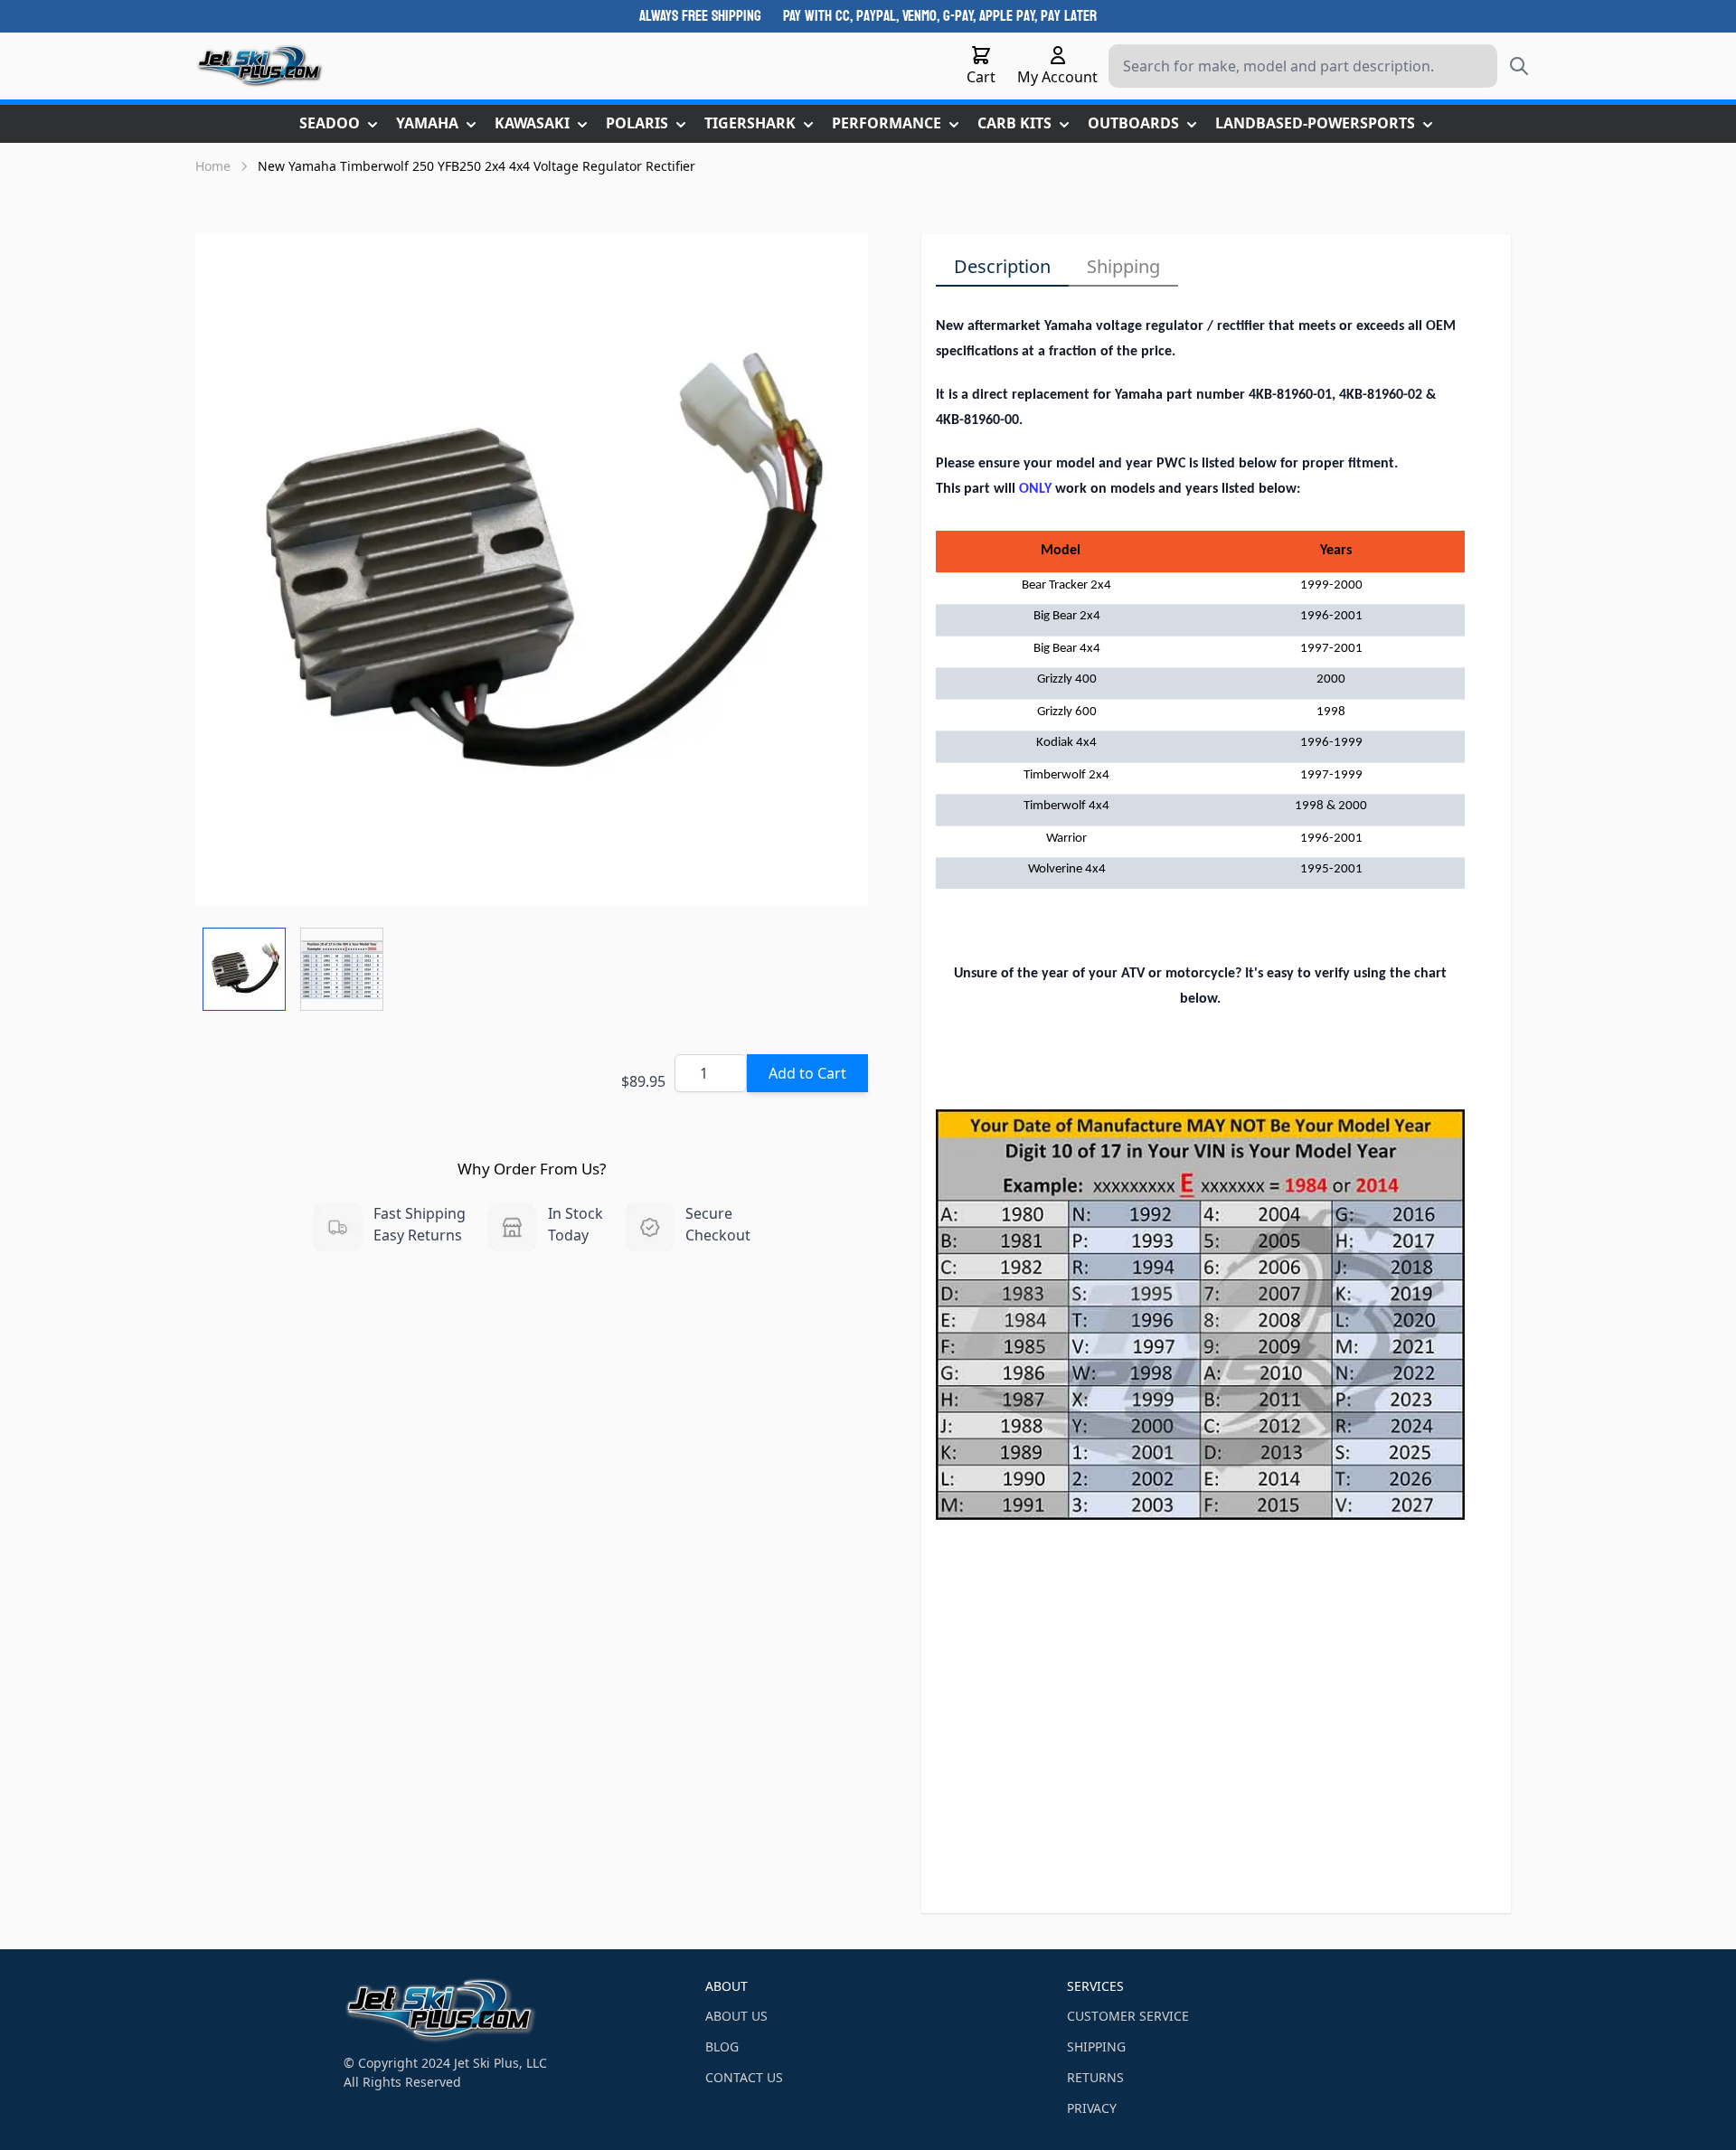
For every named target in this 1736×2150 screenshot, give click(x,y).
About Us (736, 2016)
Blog (722, 2046)
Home (213, 166)
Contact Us (744, 2077)
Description (1002, 266)
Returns (1095, 2077)
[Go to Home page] (260, 66)
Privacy (1092, 2108)
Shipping (1123, 266)
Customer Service (1128, 2016)
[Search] (1519, 66)
